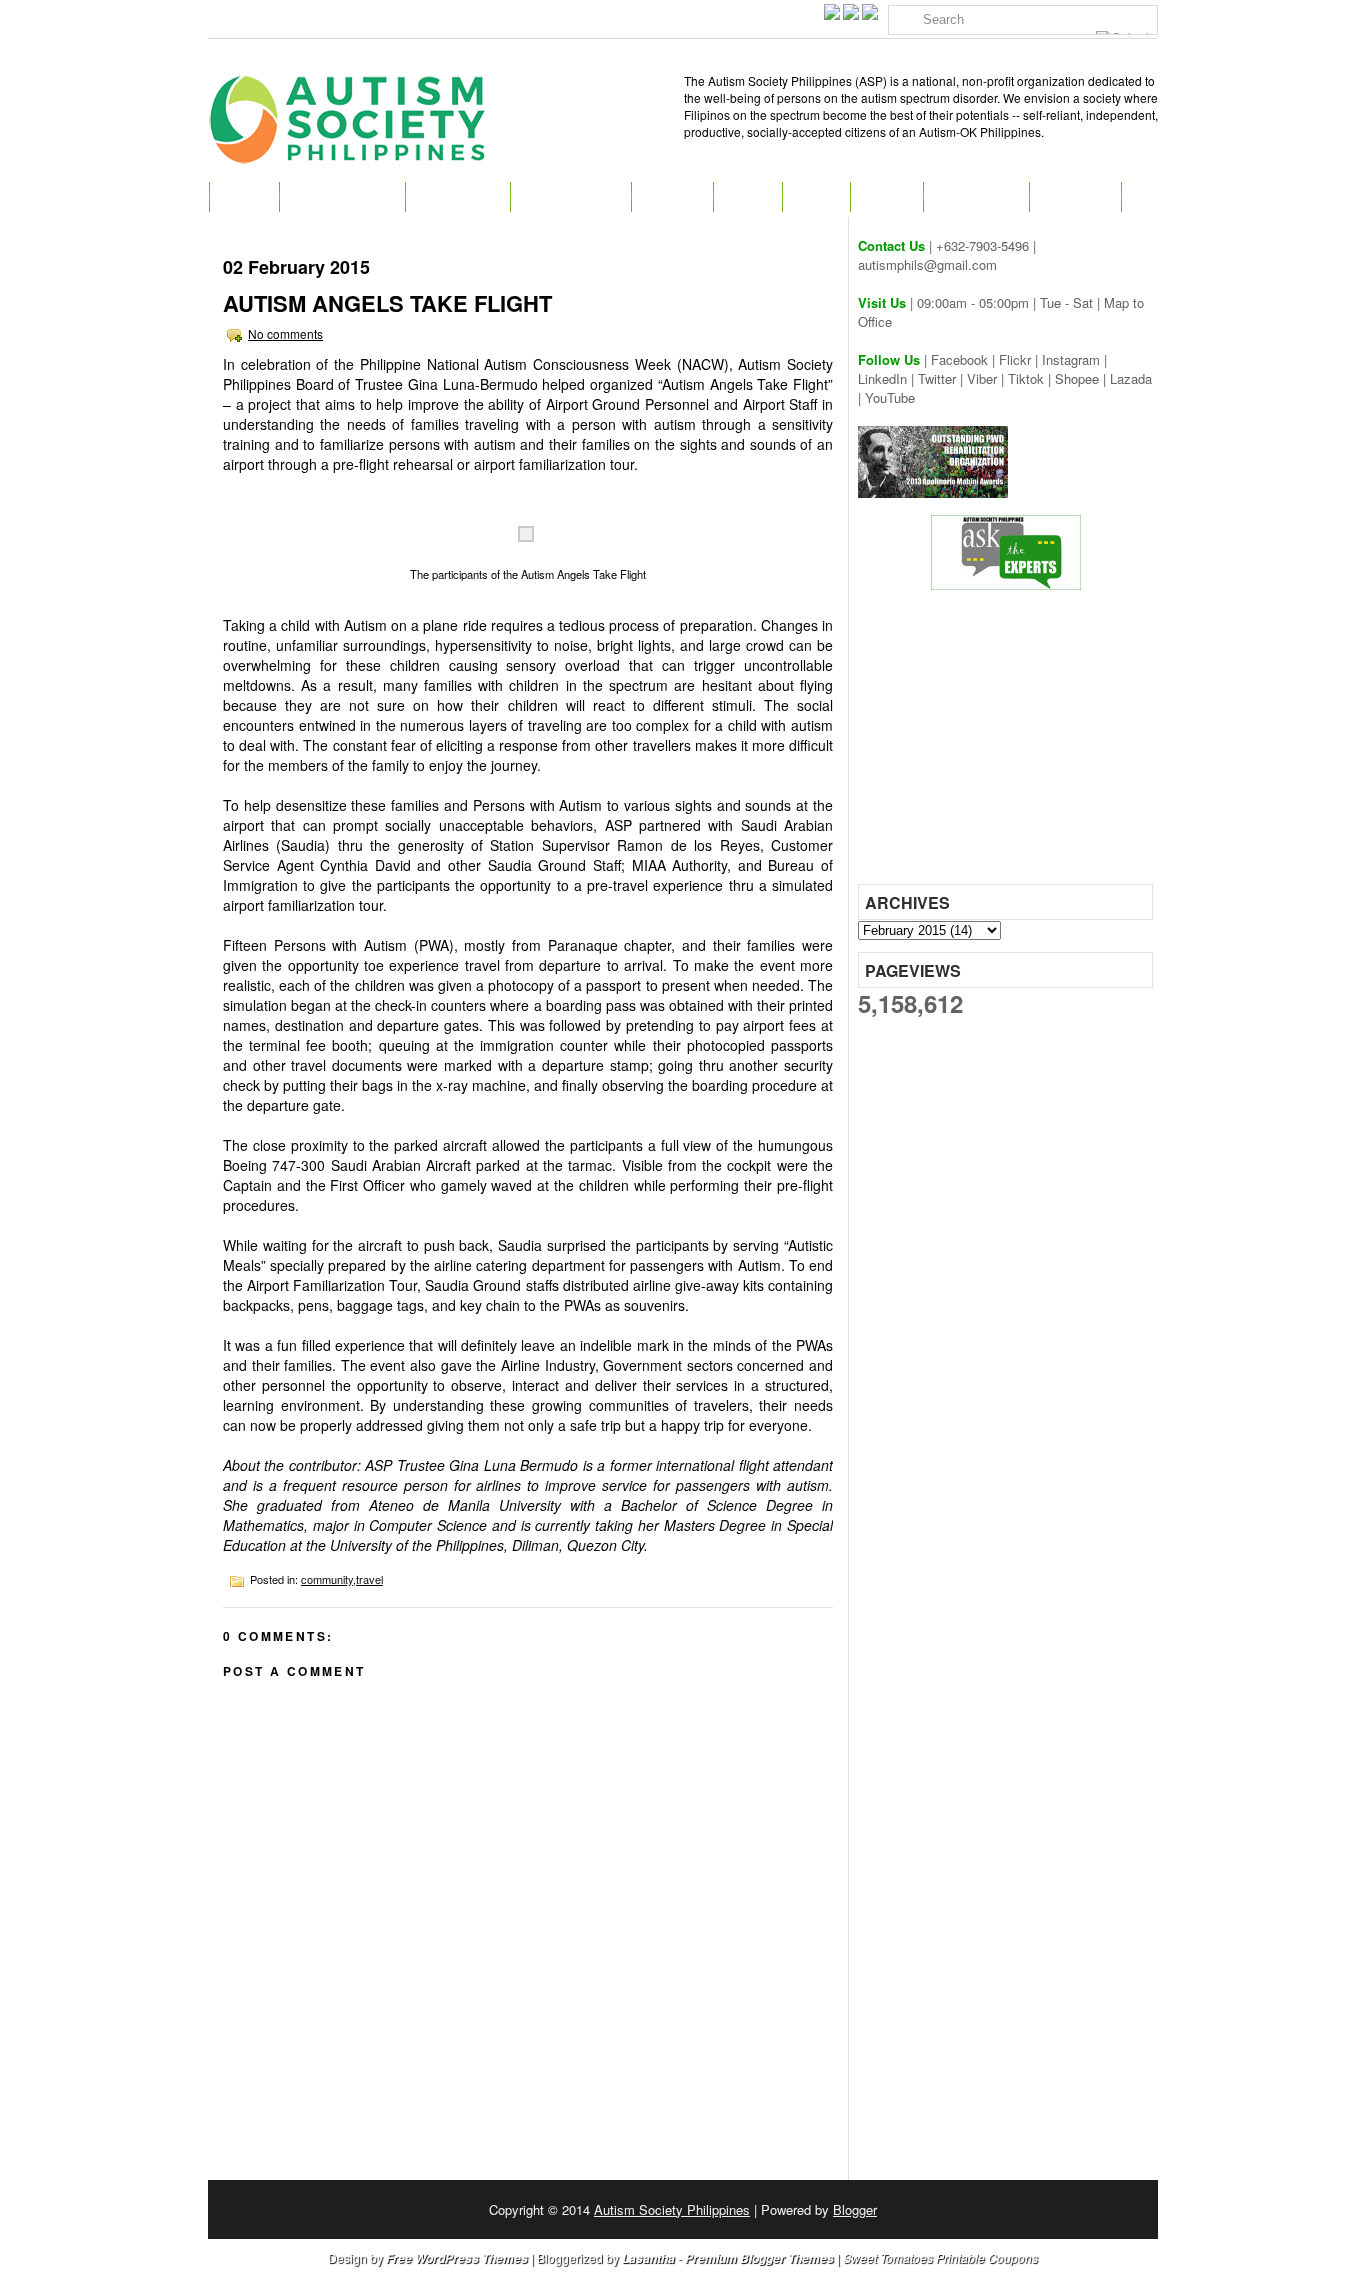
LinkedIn (882, 378)
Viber (982, 378)
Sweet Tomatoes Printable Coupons (940, 2257)
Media (886, 197)
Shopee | (1082, 378)
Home (244, 197)
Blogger (855, 2209)
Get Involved (570, 197)
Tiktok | (1031, 378)
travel (369, 1579)
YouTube (890, 397)
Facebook (959, 359)
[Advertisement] (1008, 744)
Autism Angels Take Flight (387, 303)
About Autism (342, 197)
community (327, 1579)
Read (747, 197)
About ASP (457, 197)
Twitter (937, 378)
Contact (1075, 197)
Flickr (1015, 359)
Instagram (1071, 359)
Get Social (976, 197)
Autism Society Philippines (672, 2209)
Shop (816, 197)
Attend (672, 197)
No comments (285, 333)
